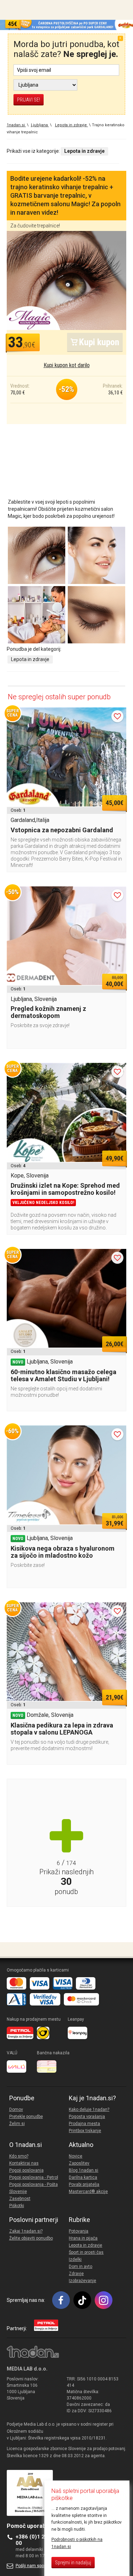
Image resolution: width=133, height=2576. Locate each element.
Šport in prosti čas (86, 2252)
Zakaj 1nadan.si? (26, 2231)
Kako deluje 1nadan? (89, 2109)
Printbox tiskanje (85, 2131)
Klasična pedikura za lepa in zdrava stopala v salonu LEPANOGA (62, 1729)
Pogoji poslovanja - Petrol (34, 2177)
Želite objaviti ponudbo (31, 2238)
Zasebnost (20, 2199)
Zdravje (76, 2274)
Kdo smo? (19, 2156)
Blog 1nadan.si (84, 2170)
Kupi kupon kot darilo (67, 365)
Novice (76, 2156)
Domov (16, 2109)
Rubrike (79, 2220)
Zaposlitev (79, 2163)
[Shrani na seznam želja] (117, 716)
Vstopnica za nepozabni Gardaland (62, 830)
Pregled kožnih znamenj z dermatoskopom (48, 1012)
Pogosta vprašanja (87, 2117)
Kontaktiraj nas (24, 2163)
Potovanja (79, 2231)
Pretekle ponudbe (26, 2117)
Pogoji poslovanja (26, 2170)
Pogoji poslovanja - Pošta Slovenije (34, 2188)
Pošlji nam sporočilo (35, 2566)
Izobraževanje (82, 2281)
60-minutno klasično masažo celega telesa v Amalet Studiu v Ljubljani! (63, 1375)
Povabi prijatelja (84, 2184)
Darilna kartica (83, 2177)
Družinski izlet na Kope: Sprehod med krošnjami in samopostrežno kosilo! (65, 1189)
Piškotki (17, 2206)
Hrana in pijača (83, 2238)
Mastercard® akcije (88, 2192)
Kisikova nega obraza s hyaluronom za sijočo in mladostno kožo (63, 1552)
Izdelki (75, 2259)
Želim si (17, 2124)
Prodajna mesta (84, 2124)
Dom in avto (81, 2267)
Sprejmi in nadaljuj (73, 2563)
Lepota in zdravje (30, 659)
